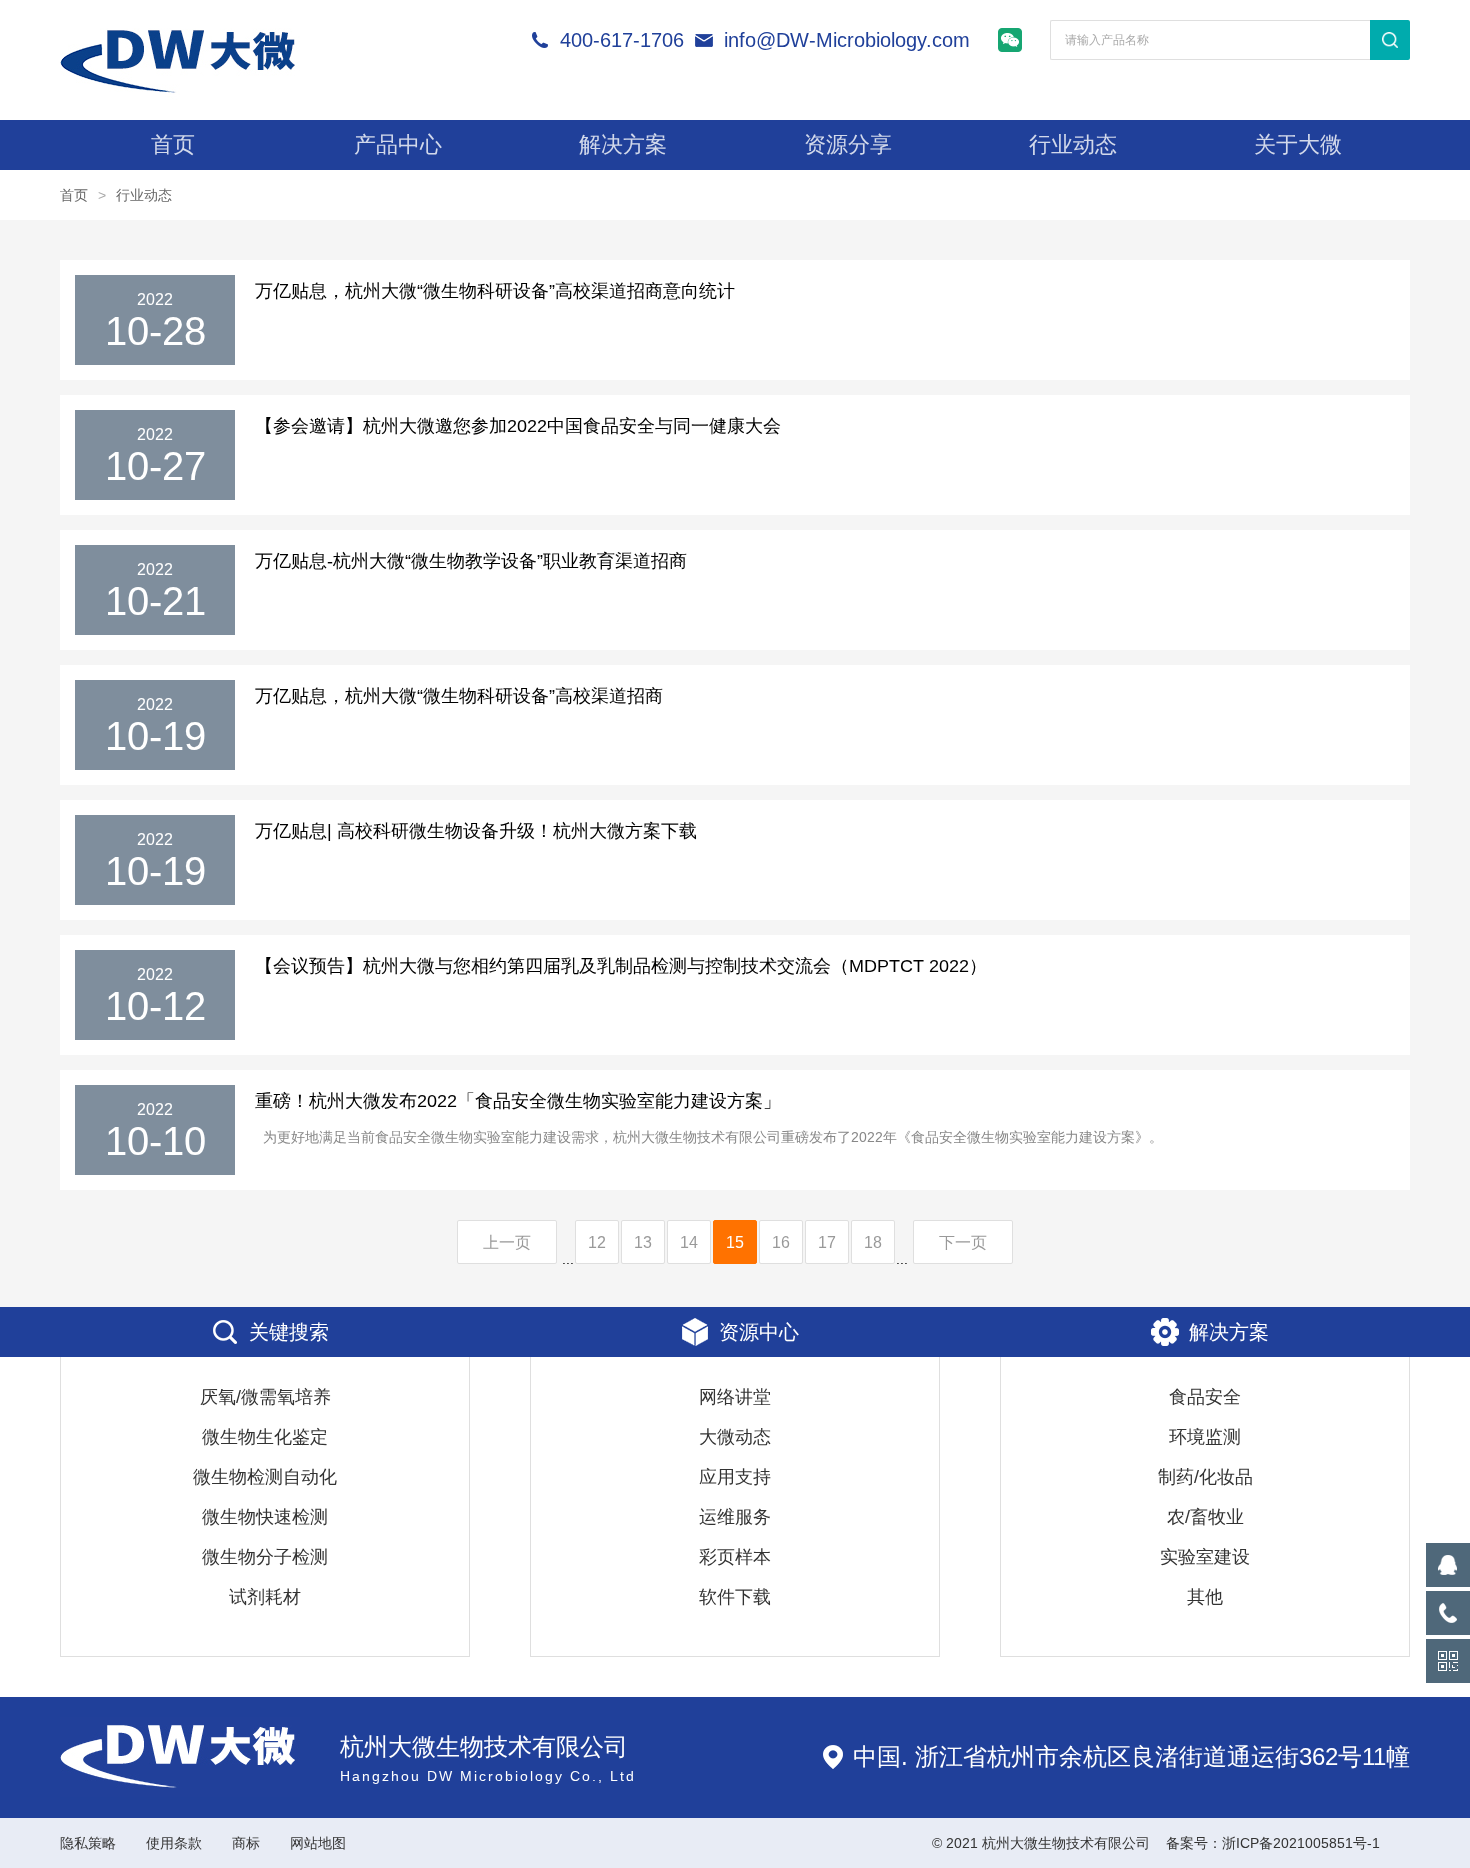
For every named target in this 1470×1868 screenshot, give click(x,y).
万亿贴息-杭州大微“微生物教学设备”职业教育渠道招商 (471, 561)
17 (827, 1242)
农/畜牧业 (1205, 1517)
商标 (246, 1843)
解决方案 (623, 144)
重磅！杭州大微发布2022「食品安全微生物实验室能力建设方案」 (518, 1101)
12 (597, 1242)
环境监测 (1205, 1437)
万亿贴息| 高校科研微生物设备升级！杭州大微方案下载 (476, 831)
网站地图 (318, 1843)
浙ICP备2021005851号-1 (1301, 1843)
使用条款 (174, 1843)
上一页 (507, 1242)
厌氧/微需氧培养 (265, 1397)
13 (643, 1242)
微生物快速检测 (265, 1517)
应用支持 (735, 1477)
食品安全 (1205, 1397)
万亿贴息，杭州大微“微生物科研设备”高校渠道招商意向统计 (495, 291)
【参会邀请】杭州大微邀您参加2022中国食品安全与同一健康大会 (518, 426)
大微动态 (735, 1437)
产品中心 (398, 144)
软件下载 (735, 1597)
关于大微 (1298, 144)
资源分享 (848, 144)
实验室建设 (1205, 1557)
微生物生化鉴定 (265, 1437)
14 (689, 1242)
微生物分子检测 (265, 1557)
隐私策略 (88, 1843)
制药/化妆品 (1205, 1477)
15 (735, 1242)
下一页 (963, 1242)
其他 (1205, 1597)
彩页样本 (735, 1557)
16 (781, 1242)
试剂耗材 (265, 1597)
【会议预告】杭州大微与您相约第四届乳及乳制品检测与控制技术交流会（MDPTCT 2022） (621, 966)
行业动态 (1073, 144)
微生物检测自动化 (265, 1477)
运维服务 (735, 1517)
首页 (173, 144)
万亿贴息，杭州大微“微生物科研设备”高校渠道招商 (459, 696)
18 (873, 1242)
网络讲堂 (735, 1397)
